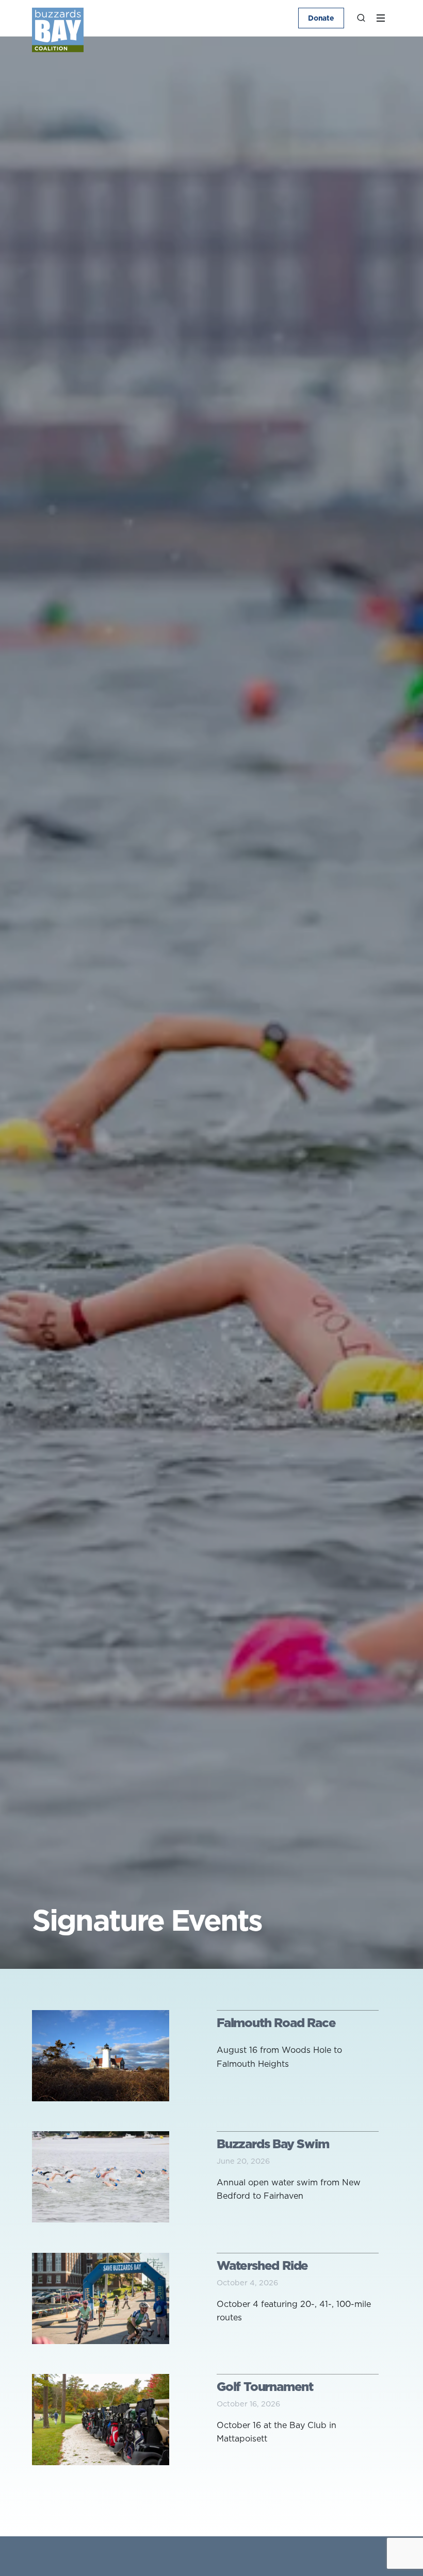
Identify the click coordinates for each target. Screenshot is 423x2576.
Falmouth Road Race (276, 2022)
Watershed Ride (262, 2265)
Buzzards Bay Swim (273, 2144)
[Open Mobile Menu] (381, 18)
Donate (321, 18)
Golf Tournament (265, 2386)
